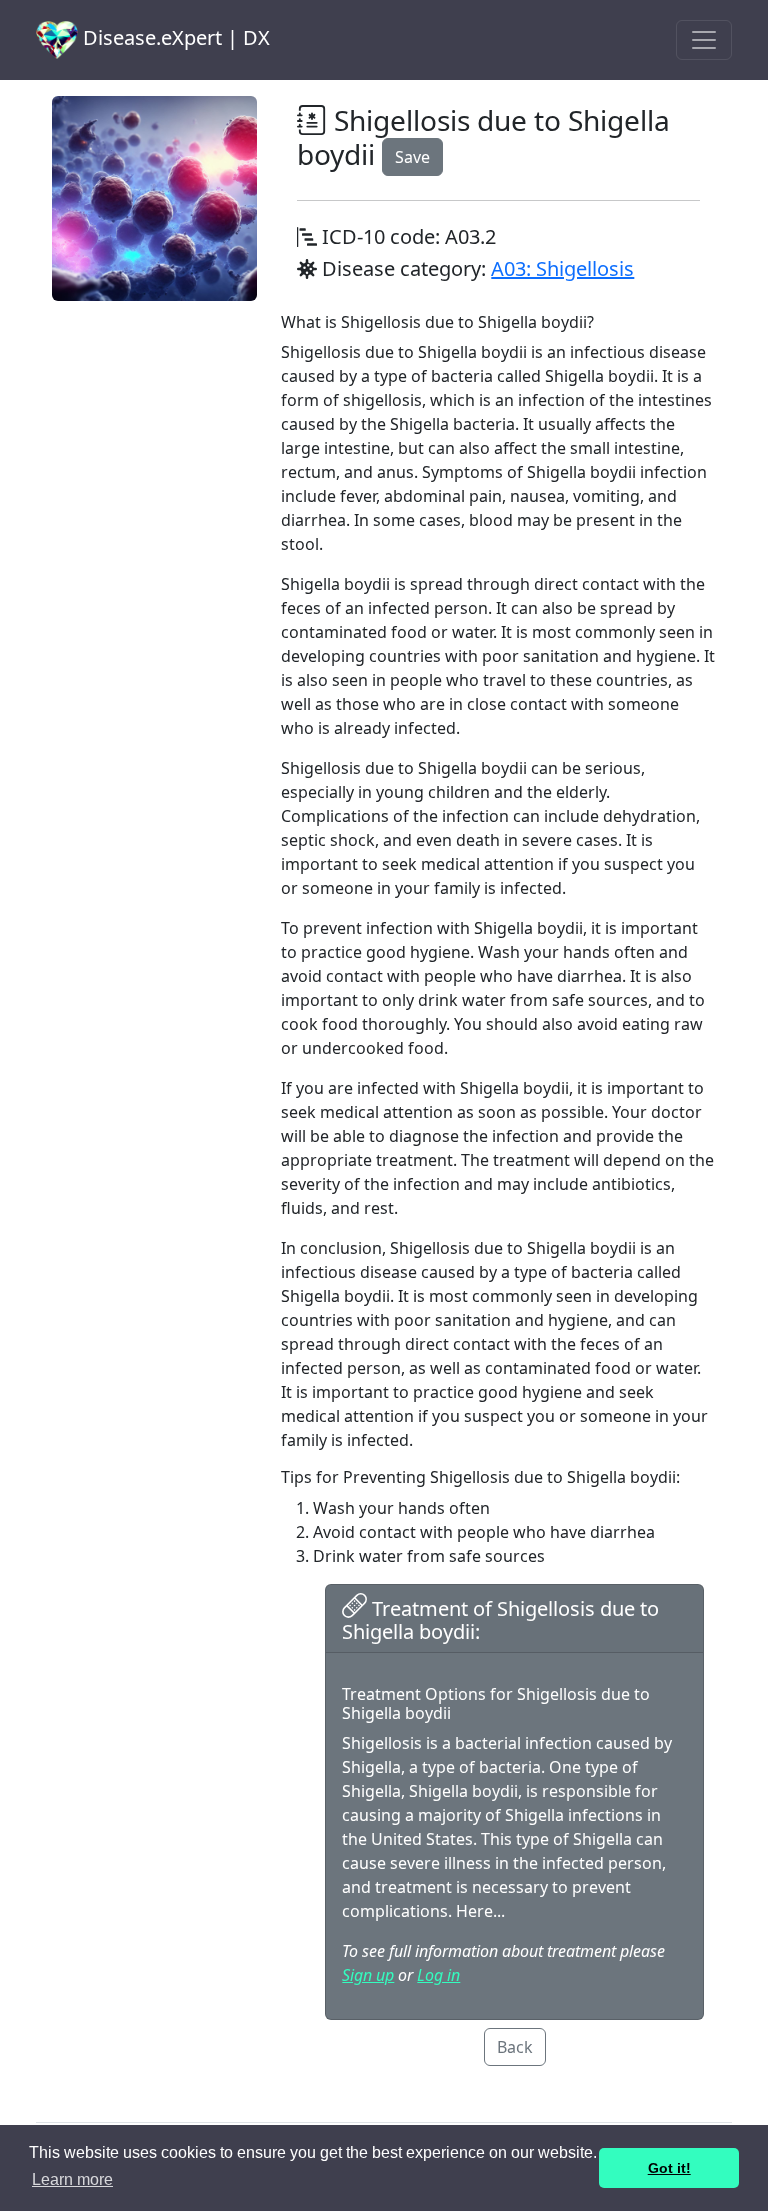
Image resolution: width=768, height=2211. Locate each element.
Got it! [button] (669, 2168)
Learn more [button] (72, 2179)
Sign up (368, 1975)
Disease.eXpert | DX (174, 37)
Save (412, 157)
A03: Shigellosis (562, 268)
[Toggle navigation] (704, 40)
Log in (438, 1975)
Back (515, 2047)
